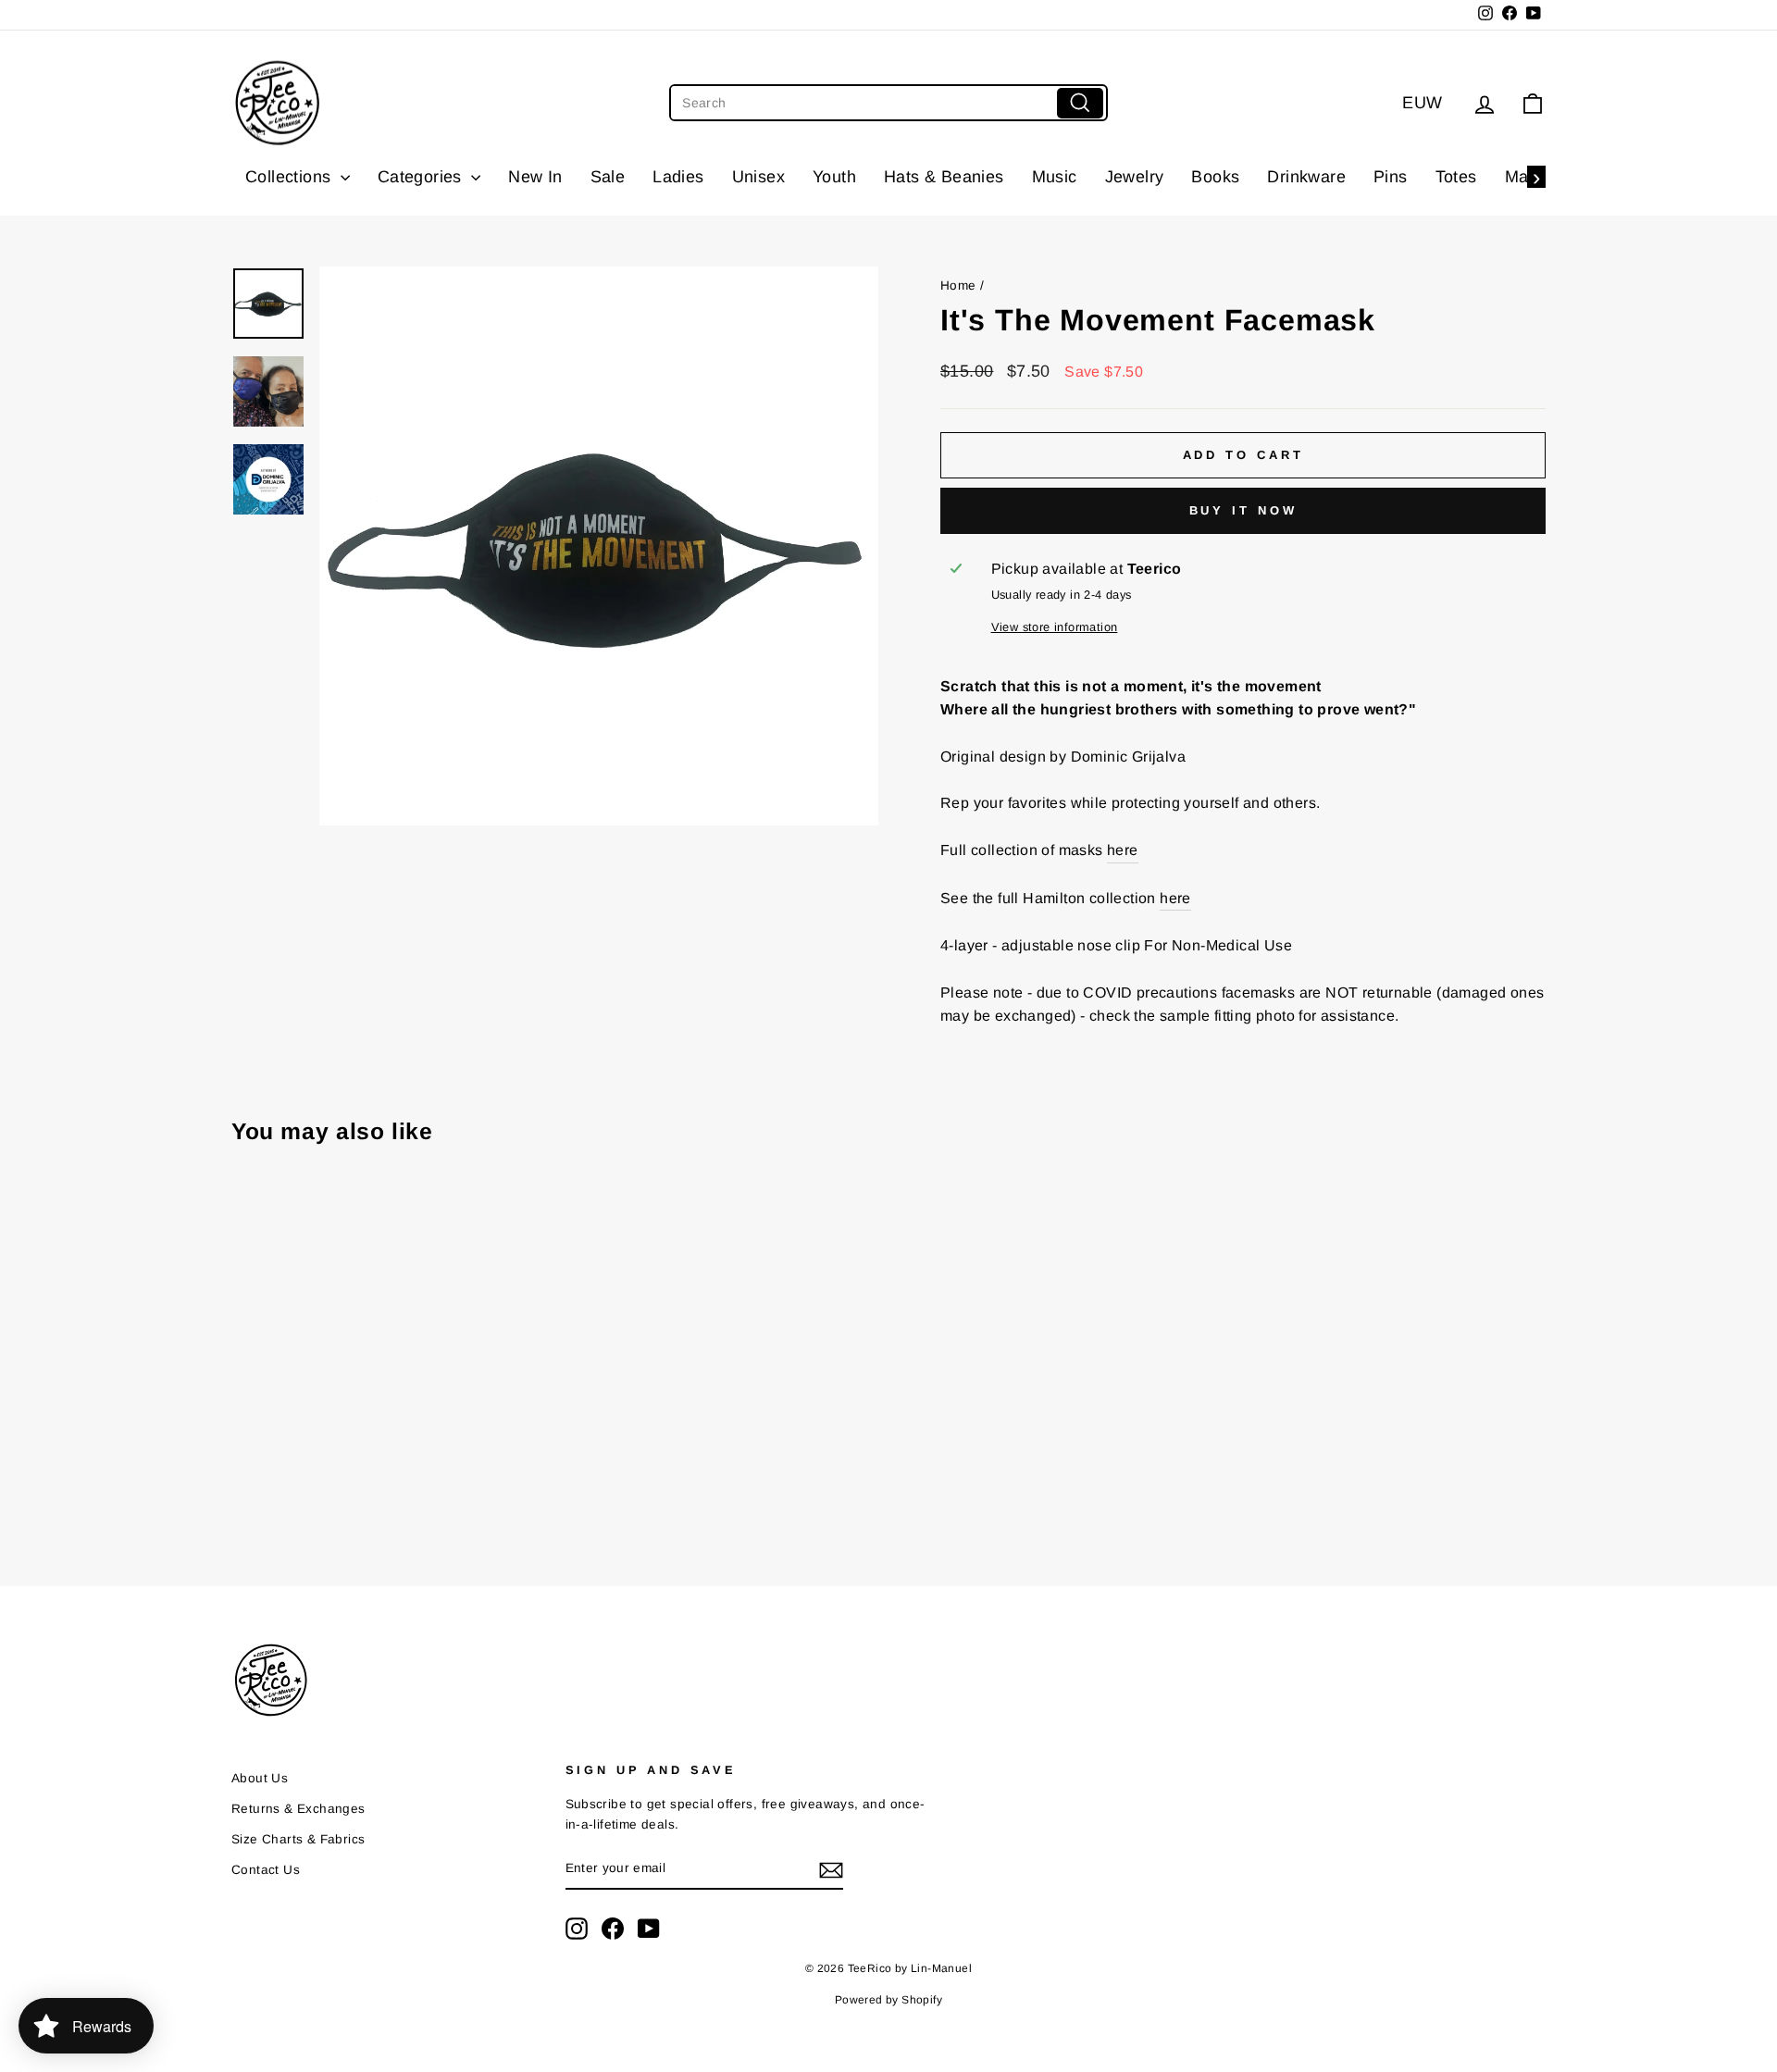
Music (1055, 177)
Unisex (758, 177)
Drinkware (1306, 177)
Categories (422, 177)
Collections (291, 177)
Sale (608, 177)
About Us (260, 1778)
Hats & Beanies (944, 177)
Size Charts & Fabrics (298, 1839)
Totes (1456, 177)
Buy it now (1243, 510)
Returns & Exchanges (298, 1809)
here (1123, 850)
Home (958, 285)
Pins (1391, 177)
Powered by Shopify (888, 2000)
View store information (1055, 627)
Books (1215, 177)
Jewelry (1135, 177)
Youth (834, 177)
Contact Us (266, 1870)
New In (535, 177)
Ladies (678, 177)
